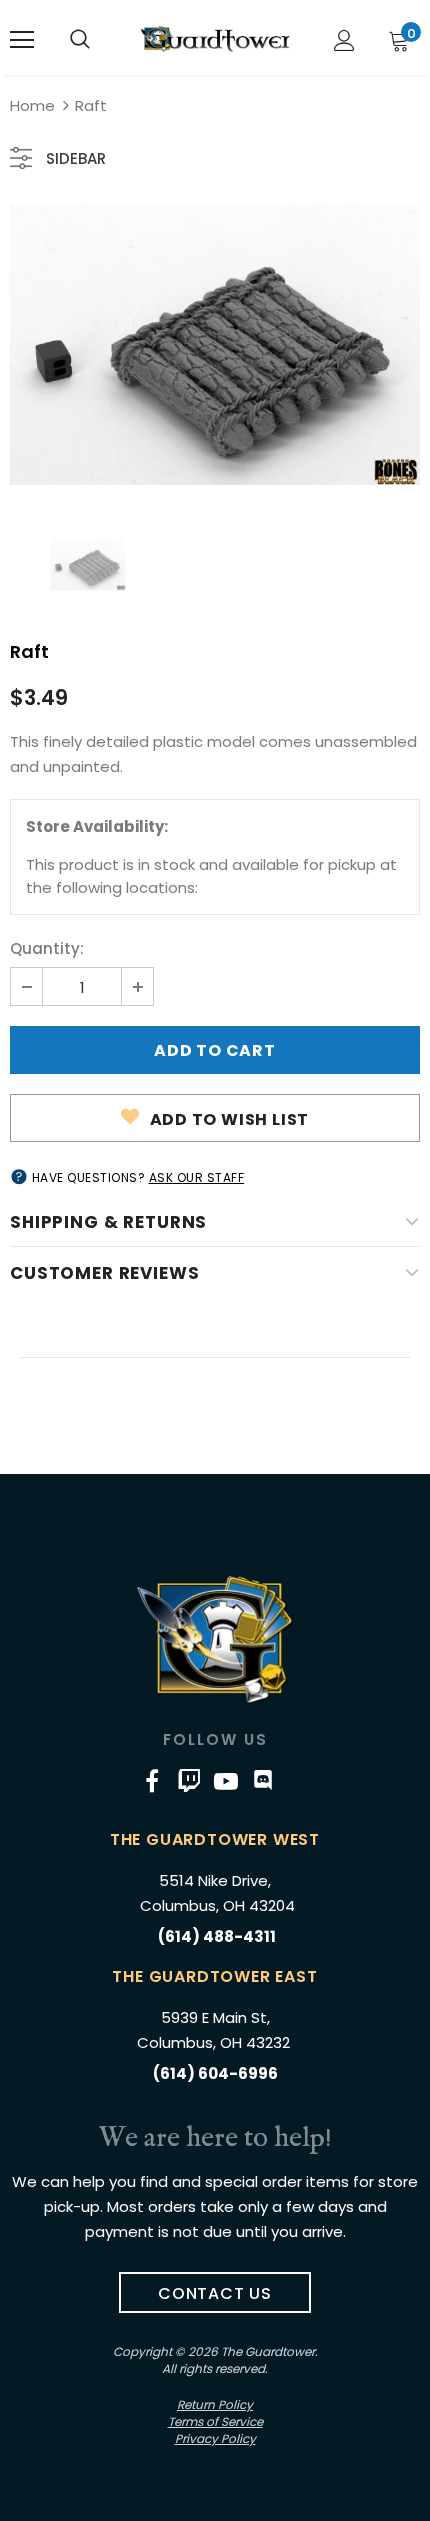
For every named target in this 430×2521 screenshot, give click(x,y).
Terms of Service (215, 2421)
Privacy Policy (215, 2438)
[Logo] (215, 39)
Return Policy (215, 2404)
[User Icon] (344, 40)
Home (32, 105)
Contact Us (215, 2293)
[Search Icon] (80, 40)
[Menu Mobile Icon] (22, 40)
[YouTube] (226, 1780)
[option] (215, 344)
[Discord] (263, 1780)
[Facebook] (152, 1780)
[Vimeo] (189, 1780)
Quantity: (47, 948)
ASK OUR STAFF (197, 1177)
